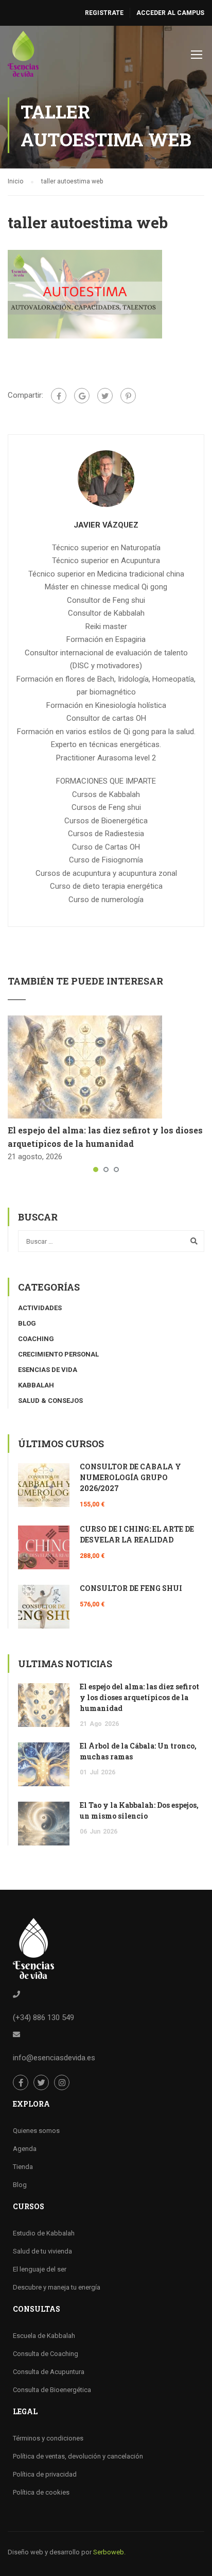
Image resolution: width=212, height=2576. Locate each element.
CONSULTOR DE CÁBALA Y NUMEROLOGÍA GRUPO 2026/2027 (130, 1477)
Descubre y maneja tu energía (57, 2287)
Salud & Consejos (50, 1401)
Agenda (25, 2149)
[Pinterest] (128, 396)
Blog (27, 1323)
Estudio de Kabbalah (44, 2233)
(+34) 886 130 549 (43, 2018)
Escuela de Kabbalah (44, 2336)
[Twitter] (105, 396)
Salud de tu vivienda (42, 2251)
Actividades (40, 1308)
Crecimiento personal (58, 1354)
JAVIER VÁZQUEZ (106, 525)
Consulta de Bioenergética (52, 2390)
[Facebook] (59, 396)
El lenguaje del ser (40, 2269)
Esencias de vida (48, 1370)
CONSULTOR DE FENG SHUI (131, 1588)
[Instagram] (62, 2082)
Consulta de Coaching (46, 2354)
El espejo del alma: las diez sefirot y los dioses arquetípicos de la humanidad (139, 1697)
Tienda (23, 2167)
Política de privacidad (45, 2474)
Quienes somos (36, 2131)
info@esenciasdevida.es (54, 2058)
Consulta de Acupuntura (49, 2372)
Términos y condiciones (48, 2438)
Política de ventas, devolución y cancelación (78, 2456)
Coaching (36, 1339)
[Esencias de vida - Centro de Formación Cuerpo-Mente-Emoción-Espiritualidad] (23, 56)
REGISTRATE (104, 13)
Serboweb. (109, 2552)
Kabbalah (36, 1385)
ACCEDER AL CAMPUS (170, 13)
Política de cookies (41, 2492)
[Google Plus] (82, 396)
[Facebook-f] (21, 2082)
